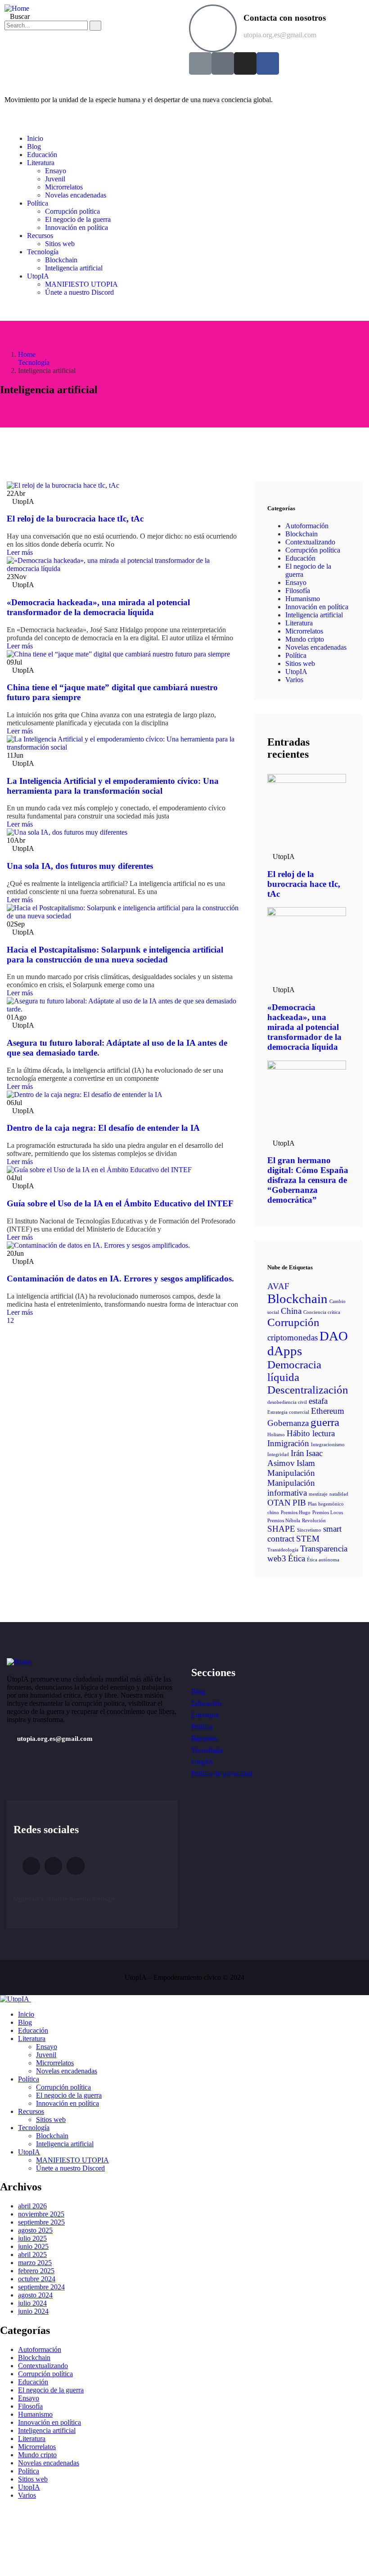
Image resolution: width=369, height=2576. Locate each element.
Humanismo (303, 599)
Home (27, 354)
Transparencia (324, 1549)
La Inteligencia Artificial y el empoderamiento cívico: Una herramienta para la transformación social (113, 786)
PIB (299, 1503)
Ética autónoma (323, 1560)
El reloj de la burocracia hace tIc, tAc (75, 519)
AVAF (278, 1286)
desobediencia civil (287, 1402)
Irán (297, 1453)
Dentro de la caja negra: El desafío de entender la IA (103, 1128)
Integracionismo (328, 1445)
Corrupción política (313, 550)
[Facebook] (268, 63)
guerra (325, 1422)
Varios (294, 680)
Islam (306, 1463)
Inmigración (288, 1443)
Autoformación (307, 526)
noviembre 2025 (41, 2214)
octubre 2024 (37, 2279)
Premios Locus (328, 1513)
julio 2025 (32, 2238)
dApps (285, 1351)
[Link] (200, 63)
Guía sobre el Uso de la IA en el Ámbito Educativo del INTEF (120, 1203)
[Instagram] (245, 63)
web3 (277, 1558)
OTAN (279, 1503)
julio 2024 (32, 2303)
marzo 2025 (35, 2263)
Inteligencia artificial (314, 615)
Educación (300, 558)
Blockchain (301, 534)
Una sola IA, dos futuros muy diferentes (80, 866)
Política (296, 655)
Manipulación (291, 1473)
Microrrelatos (304, 631)
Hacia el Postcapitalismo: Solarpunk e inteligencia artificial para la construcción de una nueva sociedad (115, 955)
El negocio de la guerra (51, 2390)
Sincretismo (309, 1530)
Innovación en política (317, 607)
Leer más (21, 552)
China (291, 1311)
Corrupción (293, 1322)
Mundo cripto (305, 639)
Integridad (278, 1454)
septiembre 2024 (41, 2287)
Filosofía (298, 591)
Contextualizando (310, 542)
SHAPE (281, 1529)
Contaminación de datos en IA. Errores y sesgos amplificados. (120, 1279)
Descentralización (308, 1390)
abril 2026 (32, 2206)
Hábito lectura (311, 1433)
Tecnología (34, 362)
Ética (297, 1558)
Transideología (283, 1550)
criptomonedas (292, 1337)
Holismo (276, 1435)
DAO (334, 1336)
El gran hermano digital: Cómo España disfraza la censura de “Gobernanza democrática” (308, 1180)
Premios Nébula (284, 1521)
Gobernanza (288, 1423)
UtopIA (296, 672)
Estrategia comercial (288, 1412)
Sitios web (300, 663)
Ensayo (296, 582)
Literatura (299, 623)
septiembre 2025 (41, 2222)
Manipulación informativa (291, 1488)
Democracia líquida (294, 1371)
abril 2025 (32, 2255)
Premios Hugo (296, 1513)
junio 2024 (33, 2311)
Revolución (314, 1521)
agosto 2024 (35, 2295)
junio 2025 (33, 2246)
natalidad (339, 1494)
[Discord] (223, 63)
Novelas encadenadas (316, 647)
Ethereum (328, 1411)
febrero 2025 (36, 2271)
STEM (308, 1539)
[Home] (17, 8)
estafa (318, 1401)
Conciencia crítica (322, 1312)
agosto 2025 (35, 2230)
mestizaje (318, 1494)
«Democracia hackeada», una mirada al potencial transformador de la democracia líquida (98, 607)
